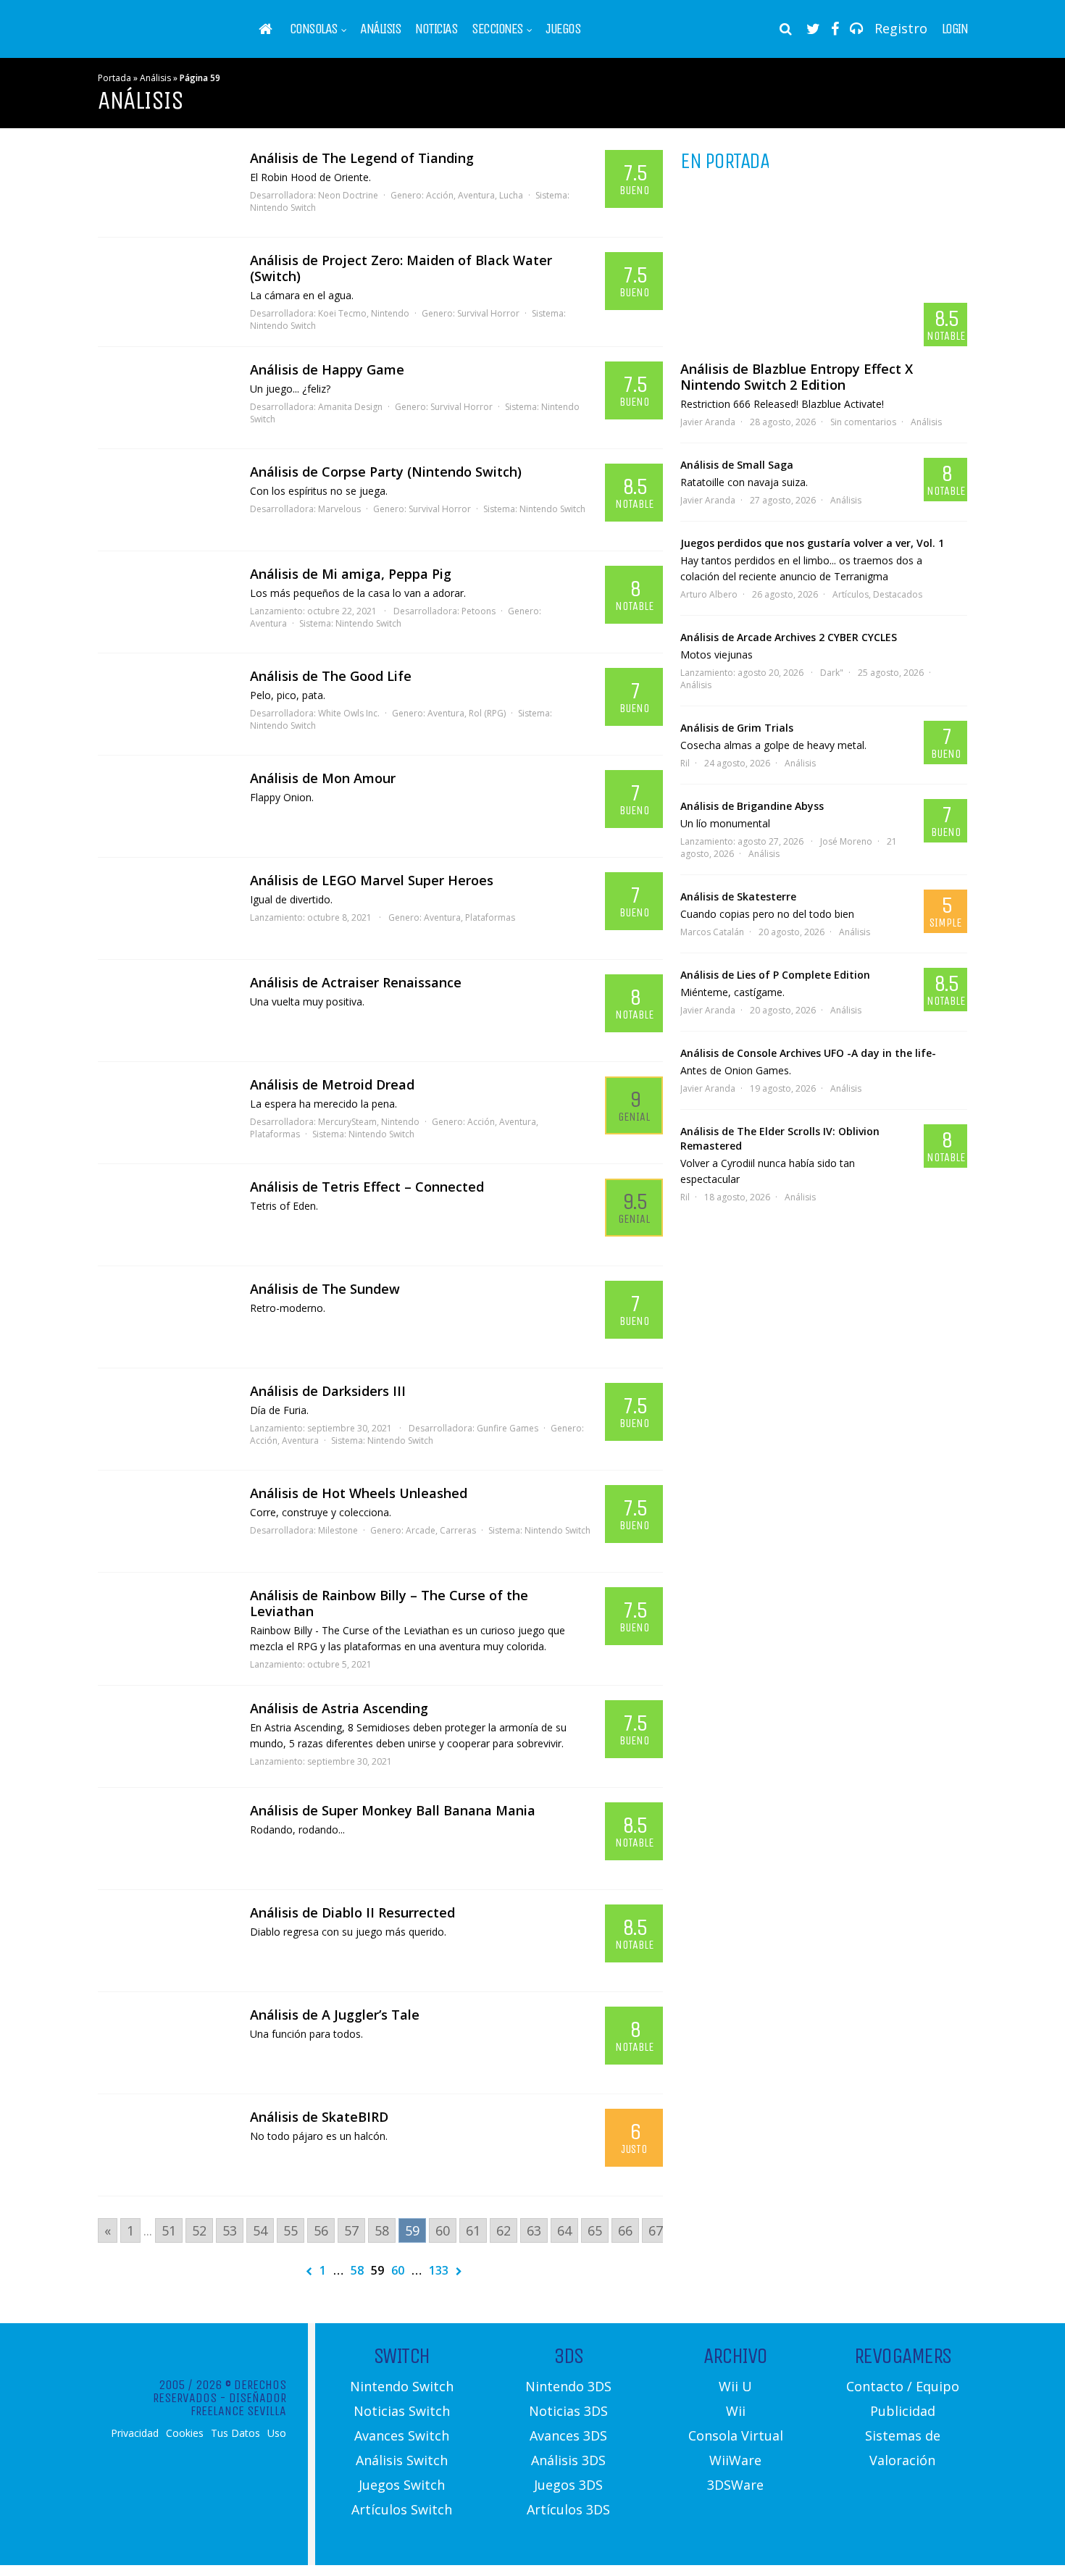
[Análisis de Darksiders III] (167, 1419)
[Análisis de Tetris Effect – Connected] (167, 1215)
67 (656, 2230)
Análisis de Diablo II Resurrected (352, 1912)
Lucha (511, 195)
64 (564, 2230)
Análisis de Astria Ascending (339, 1708)
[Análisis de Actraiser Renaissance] (167, 1011)
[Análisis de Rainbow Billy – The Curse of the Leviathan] (167, 1623)
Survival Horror (488, 313)
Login (955, 29)
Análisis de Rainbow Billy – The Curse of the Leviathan (389, 1603)
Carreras (458, 1530)
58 (382, 2230)
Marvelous (339, 509)
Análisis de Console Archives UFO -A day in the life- (808, 1053)
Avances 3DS (568, 2435)
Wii (736, 2411)
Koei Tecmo (342, 313)
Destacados (898, 594)
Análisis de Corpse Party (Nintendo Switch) (386, 472)
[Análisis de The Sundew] (167, 1317)
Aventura (476, 195)
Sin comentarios (863, 422)
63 (534, 2230)
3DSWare (735, 2485)
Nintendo (390, 313)
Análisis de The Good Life (331, 676)
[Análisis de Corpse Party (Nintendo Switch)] (167, 500)
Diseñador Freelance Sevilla (238, 2404)
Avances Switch (402, 2435)
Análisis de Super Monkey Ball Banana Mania (393, 1810)
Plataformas (490, 917)
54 (260, 2230)
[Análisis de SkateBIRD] (167, 2145)
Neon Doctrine (348, 195)
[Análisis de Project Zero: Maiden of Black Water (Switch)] (167, 288)
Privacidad (135, 2433)
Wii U (735, 2386)
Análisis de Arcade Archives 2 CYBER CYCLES (789, 637)
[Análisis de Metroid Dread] (167, 1113)
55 (291, 2230)
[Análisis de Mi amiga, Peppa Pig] (167, 602)
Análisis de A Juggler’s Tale (335, 2015)
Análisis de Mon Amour (323, 778)
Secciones (497, 29)
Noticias (436, 29)
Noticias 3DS (568, 2411)
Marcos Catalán (712, 932)
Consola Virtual (736, 2435)
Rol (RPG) (487, 713)
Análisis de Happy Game (327, 369)
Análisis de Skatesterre (738, 896)
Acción (440, 195)
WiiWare (735, 2460)
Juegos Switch (402, 2485)
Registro (901, 28)
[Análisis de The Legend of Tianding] (167, 186)
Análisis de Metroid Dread (332, 1084)
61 (473, 2230)
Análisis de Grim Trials (737, 728)
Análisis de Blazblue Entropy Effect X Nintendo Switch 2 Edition (797, 377)
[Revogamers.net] (160, 39)
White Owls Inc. (349, 713)
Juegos (563, 29)
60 (443, 2230)
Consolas (314, 29)
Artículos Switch (402, 2509)
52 (199, 2230)
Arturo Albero (709, 594)
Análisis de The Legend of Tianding (362, 158)
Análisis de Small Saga (737, 465)
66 (625, 2230)
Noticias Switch (402, 2411)
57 (351, 2230)
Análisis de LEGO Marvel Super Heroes (372, 880)
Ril (685, 763)
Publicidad (903, 2411)
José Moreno (846, 841)
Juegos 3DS (568, 2485)
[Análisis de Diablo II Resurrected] (167, 1941)
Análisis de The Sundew (325, 1289)
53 (230, 2230)
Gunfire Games (508, 1428)
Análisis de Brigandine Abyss (752, 806)
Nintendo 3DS (568, 2386)
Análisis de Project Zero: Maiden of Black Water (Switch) (401, 268)
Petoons (479, 611)
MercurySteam (347, 1122)
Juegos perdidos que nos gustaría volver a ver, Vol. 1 (812, 543)
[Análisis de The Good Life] (167, 704)
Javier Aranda (708, 422)
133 (439, 2270)
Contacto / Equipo (903, 2386)
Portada (114, 78)
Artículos (851, 594)
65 (595, 2230)
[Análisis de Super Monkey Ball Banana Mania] (167, 1839)
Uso (277, 2433)
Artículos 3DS (568, 2509)
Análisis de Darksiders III (328, 1391)
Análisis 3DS (568, 2460)
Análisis (380, 29)
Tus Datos (235, 2433)
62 (504, 2230)
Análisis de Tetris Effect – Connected (367, 1187)
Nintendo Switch (283, 208)
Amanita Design (350, 407)
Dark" (832, 673)
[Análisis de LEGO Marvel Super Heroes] (167, 908)
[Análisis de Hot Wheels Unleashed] (167, 1521)
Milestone (338, 1530)
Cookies (185, 2433)
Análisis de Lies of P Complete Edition (775, 975)
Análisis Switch (402, 2460)
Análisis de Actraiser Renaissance (356, 982)
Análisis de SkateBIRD (319, 2117)
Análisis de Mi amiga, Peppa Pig (351, 574)
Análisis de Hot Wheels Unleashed (359, 1493)
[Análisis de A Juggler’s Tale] (167, 2043)
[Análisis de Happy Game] (167, 398)
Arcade (421, 1530)
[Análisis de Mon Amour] (167, 806)
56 (321, 2230)
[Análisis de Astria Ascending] (167, 1736)
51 (169, 2230)
